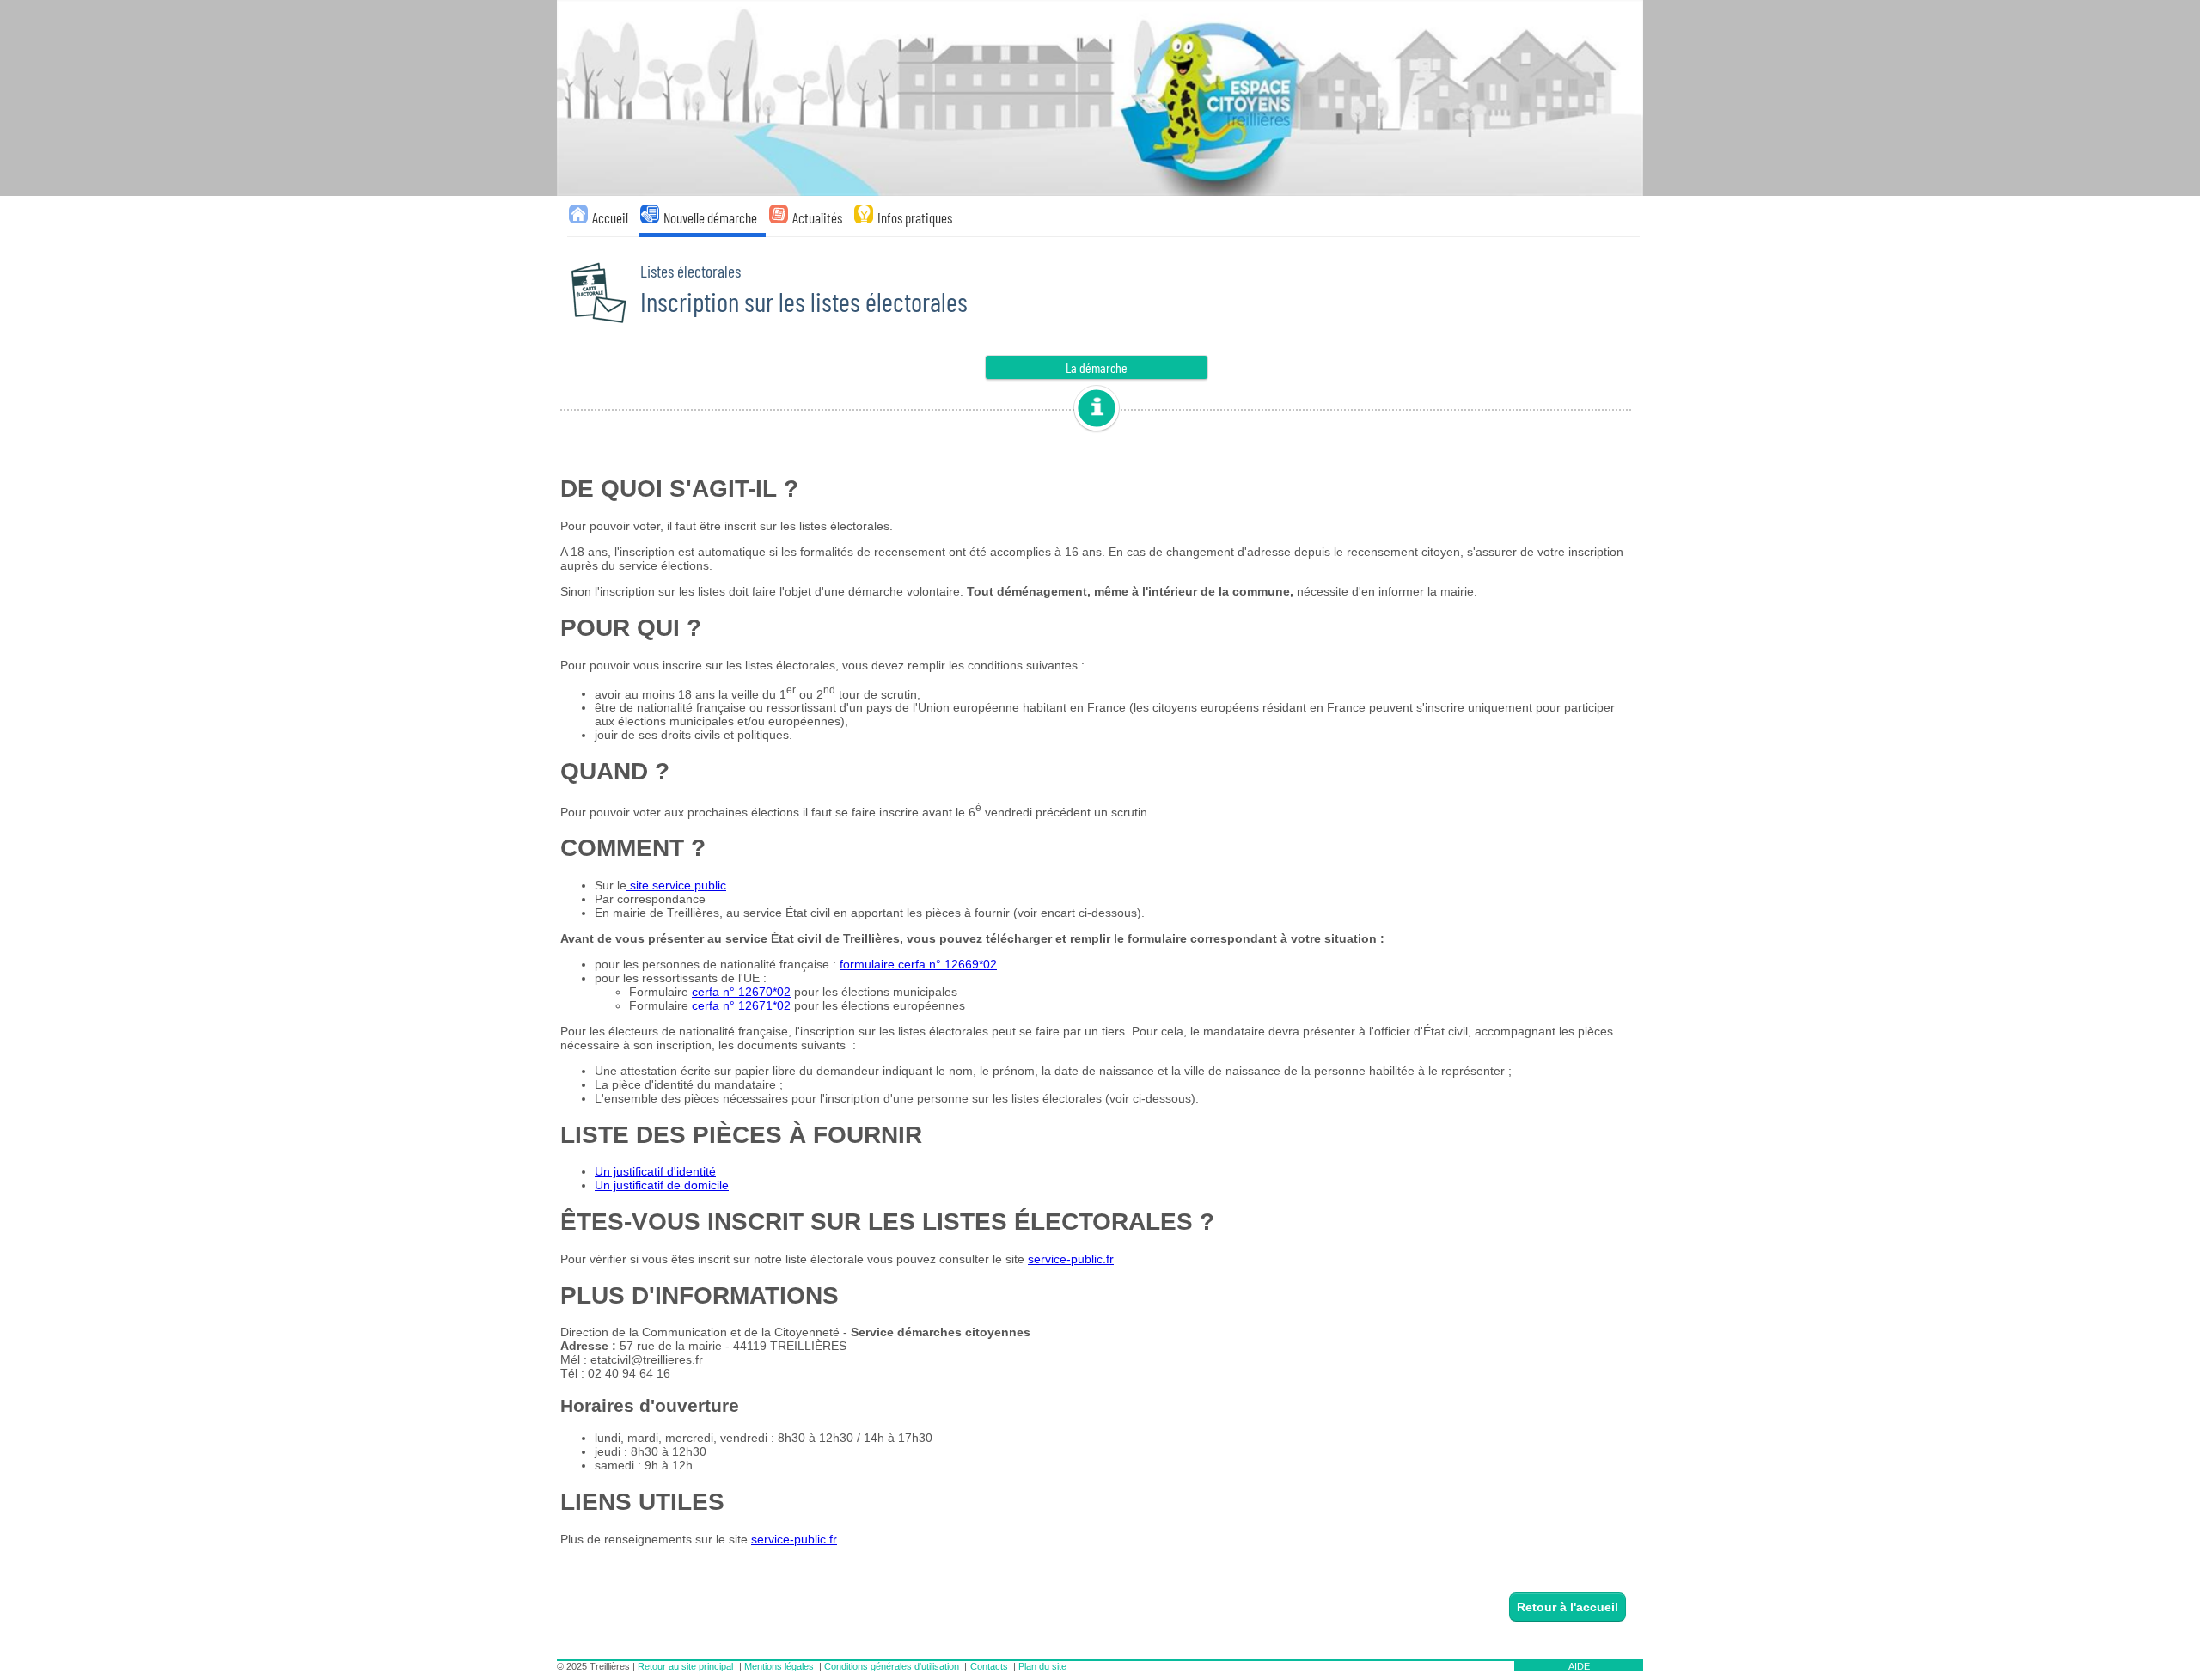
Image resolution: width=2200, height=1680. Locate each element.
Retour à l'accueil (1567, 1607)
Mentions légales (779, 1666)
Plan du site (1042, 1666)
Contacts (989, 1666)
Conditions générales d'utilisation (892, 1666)
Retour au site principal (685, 1666)
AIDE (1579, 1666)
